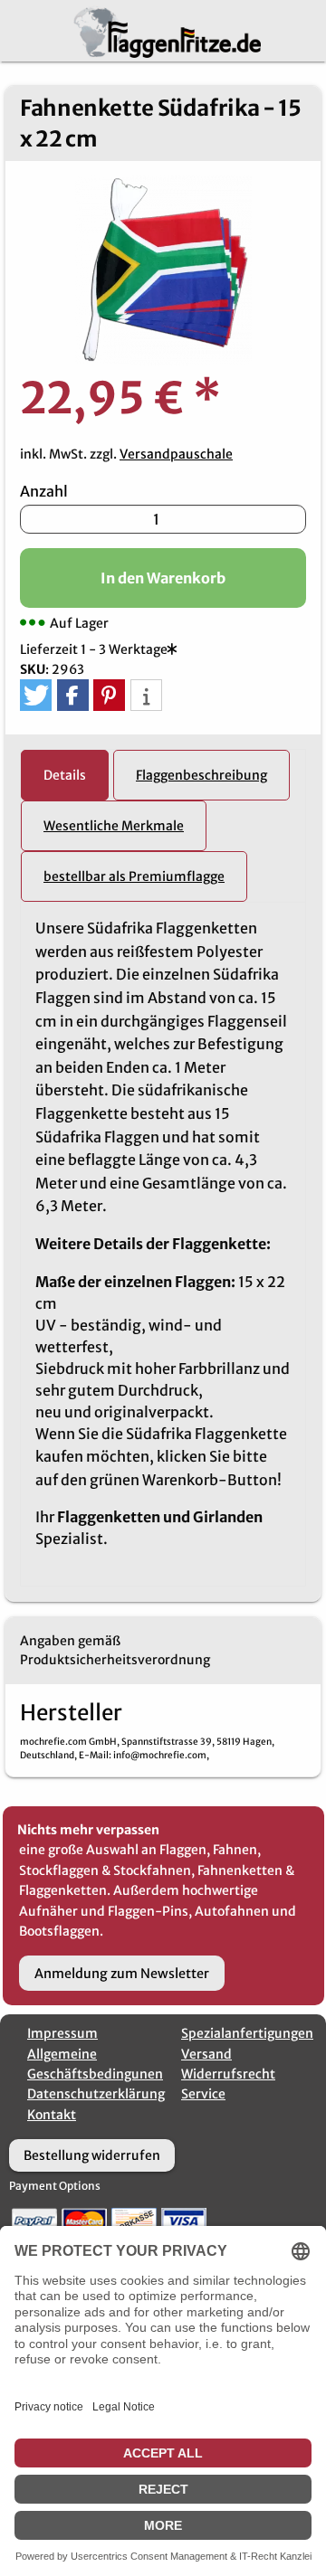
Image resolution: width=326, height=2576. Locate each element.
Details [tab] (65, 775)
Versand (206, 2054)
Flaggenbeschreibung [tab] (201, 775)
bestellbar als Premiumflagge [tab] (134, 876)
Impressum (62, 2033)
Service (203, 2094)
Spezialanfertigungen (247, 2033)
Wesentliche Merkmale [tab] (114, 826)
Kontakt (52, 2115)
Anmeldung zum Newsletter (122, 1974)
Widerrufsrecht (228, 2074)
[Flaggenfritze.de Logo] (163, 29)
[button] (36, 695)
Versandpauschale (176, 454)
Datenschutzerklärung (96, 2094)
